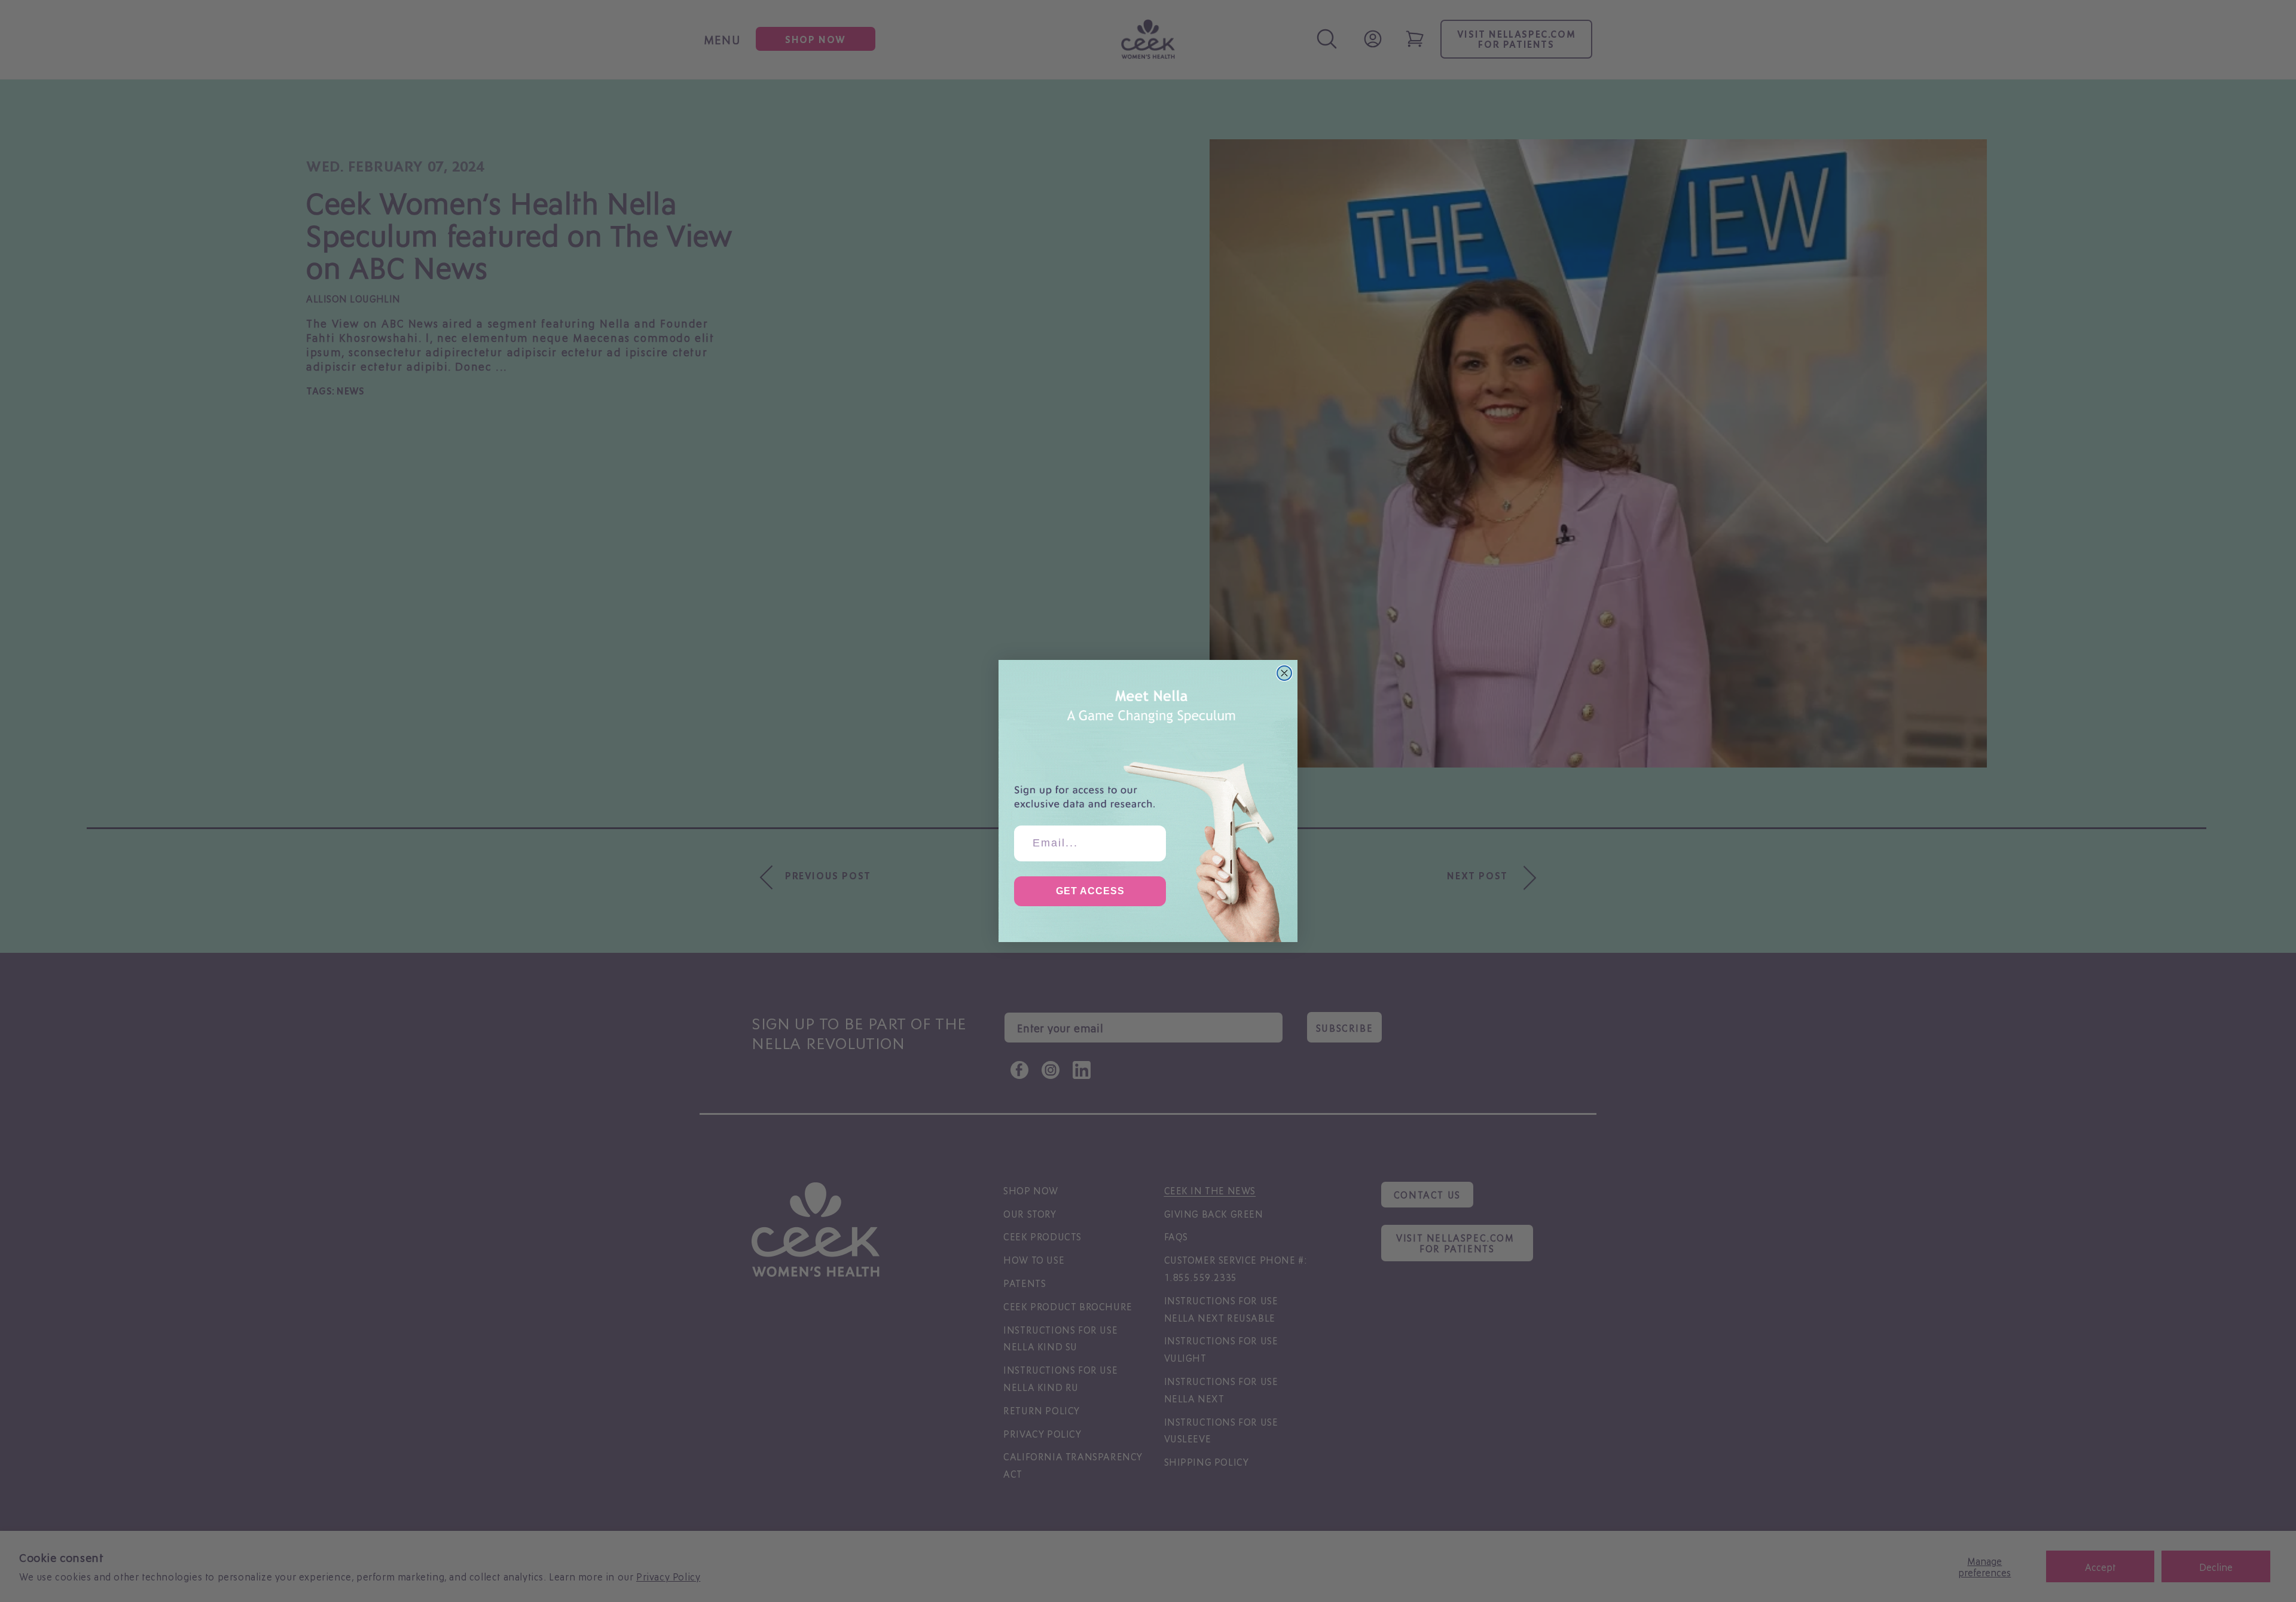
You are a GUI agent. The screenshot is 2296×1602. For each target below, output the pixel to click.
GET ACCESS (1090, 891)
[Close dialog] (1284, 673)
